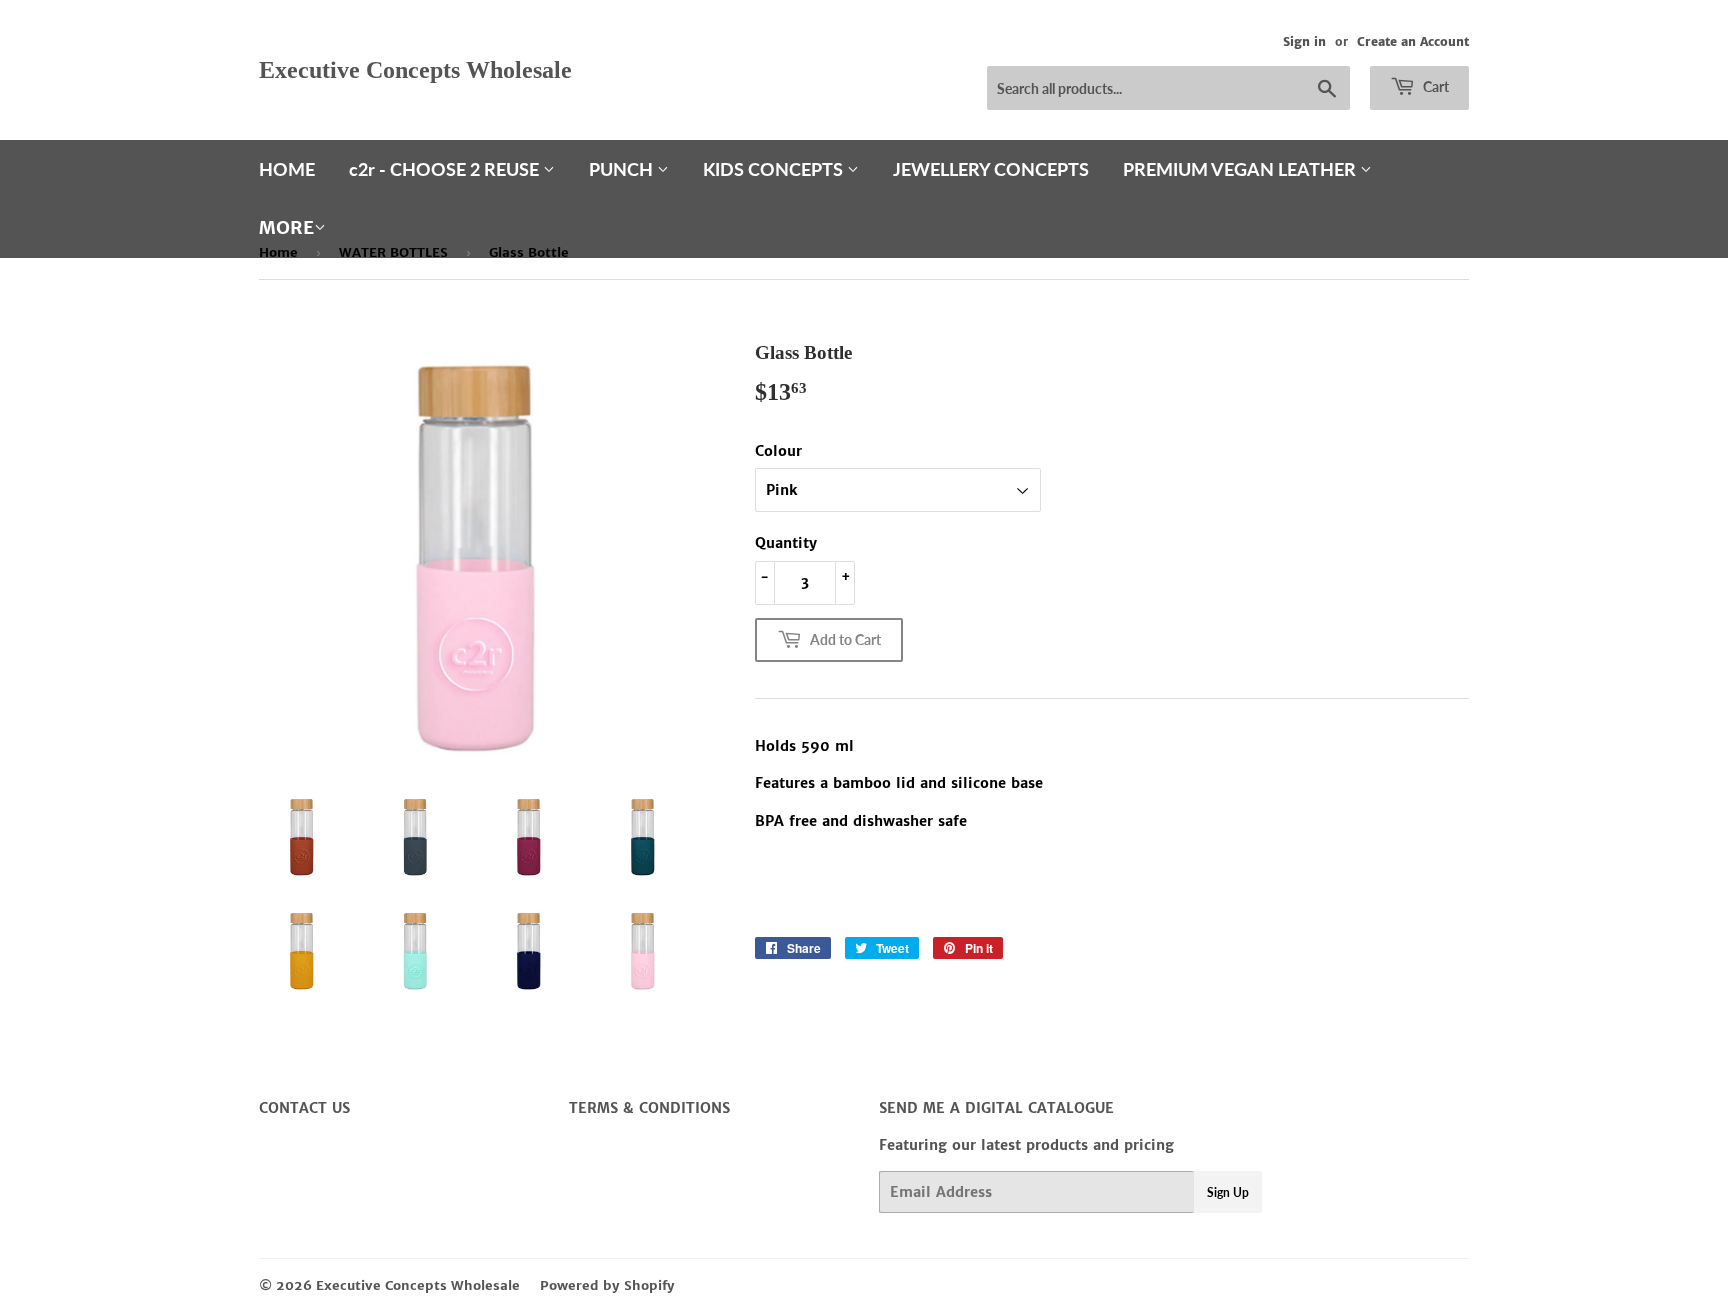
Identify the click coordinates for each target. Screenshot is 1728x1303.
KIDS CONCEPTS (775, 169)
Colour (778, 451)
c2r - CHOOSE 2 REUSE (446, 169)
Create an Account (1413, 41)
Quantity (786, 543)
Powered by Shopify (607, 1285)
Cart (1434, 86)
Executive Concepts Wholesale (415, 69)
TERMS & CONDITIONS (649, 1108)
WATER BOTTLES (393, 252)
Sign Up (1228, 1192)
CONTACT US (304, 1108)
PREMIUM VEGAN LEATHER (1241, 169)
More (286, 227)
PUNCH (623, 169)
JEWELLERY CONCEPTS (991, 169)
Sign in (1304, 41)
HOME (287, 169)
